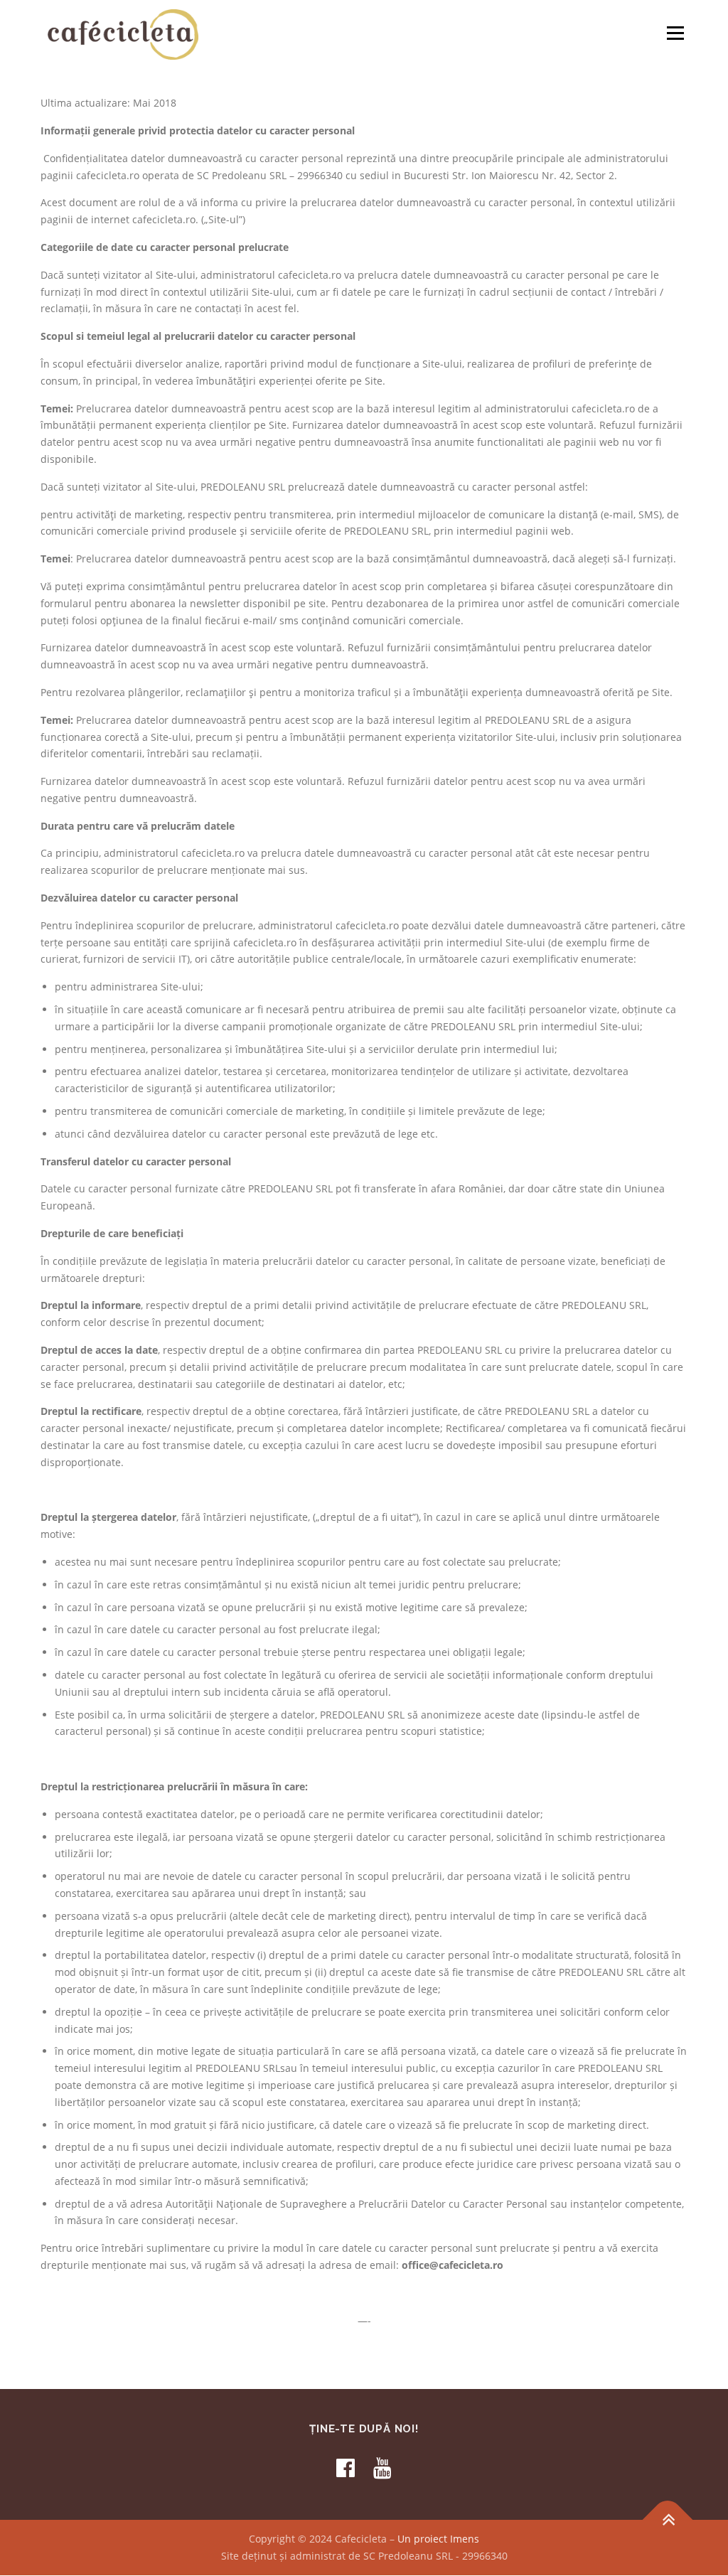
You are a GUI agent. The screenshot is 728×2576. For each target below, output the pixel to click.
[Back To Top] (668, 2520)
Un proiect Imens (438, 2539)
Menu (675, 33)
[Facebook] (346, 2468)
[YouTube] (382, 2468)
